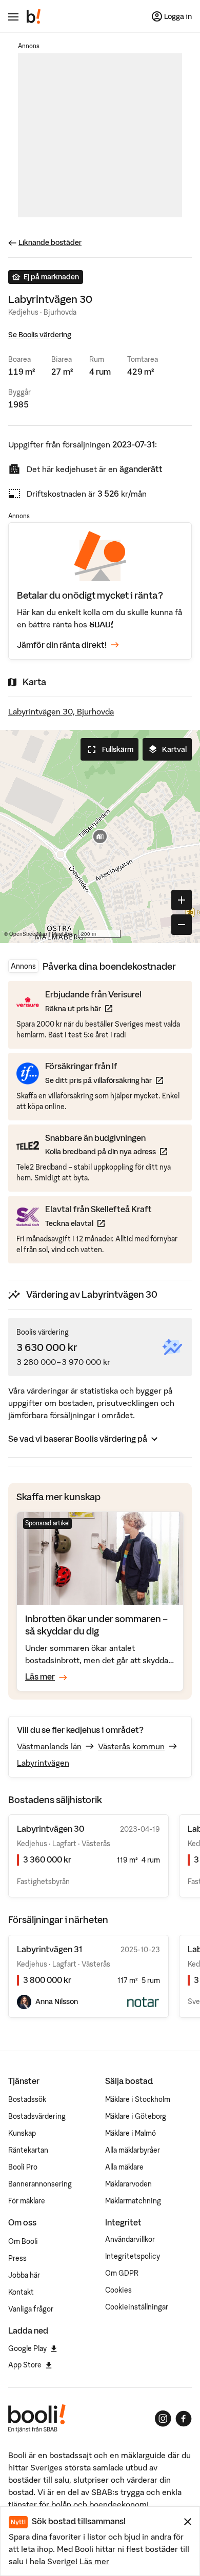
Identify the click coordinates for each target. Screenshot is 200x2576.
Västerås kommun (131, 1746)
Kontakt (21, 2292)
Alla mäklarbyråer (133, 2150)
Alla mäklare (124, 2167)
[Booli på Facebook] (184, 2419)
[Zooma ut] (182, 925)
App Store (25, 2365)
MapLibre (63, 934)
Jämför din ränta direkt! (62, 645)
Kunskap (22, 2133)
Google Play (27, 2348)
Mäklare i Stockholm (138, 2099)
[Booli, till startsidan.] (34, 16)
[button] (100, 836)
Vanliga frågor (31, 2309)
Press (17, 2258)
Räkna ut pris (93, 1008)
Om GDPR (122, 2273)
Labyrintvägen (43, 1763)
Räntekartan (28, 2150)
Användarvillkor (130, 2239)
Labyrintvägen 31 (49, 1949)
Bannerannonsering (40, 2184)
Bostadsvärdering (37, 2116)
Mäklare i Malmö (131, 2133)
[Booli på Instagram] (163, 2419)
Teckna (98, 1223)
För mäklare (27, 2201)
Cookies (118, 2290)
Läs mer (94, 2561)
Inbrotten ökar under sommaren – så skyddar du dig (96, 1625)
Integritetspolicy (133, 2256)
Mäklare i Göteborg (136, 2116)
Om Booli (23, 2241)
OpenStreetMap (28, 934)
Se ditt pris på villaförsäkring (104, 1080)
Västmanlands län (49, 1746)
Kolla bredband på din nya (106, 1151)
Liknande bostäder (50, 242)
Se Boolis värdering (40, 335)
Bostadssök (27, 2099)
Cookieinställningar (137, 2307)
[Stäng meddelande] (188, 2522)
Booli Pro (23, 2167)
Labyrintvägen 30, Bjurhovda (61, 711)
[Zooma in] (182, 900)
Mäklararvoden (128, 2184)
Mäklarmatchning (133, 2201)
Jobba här (24, 2275)
